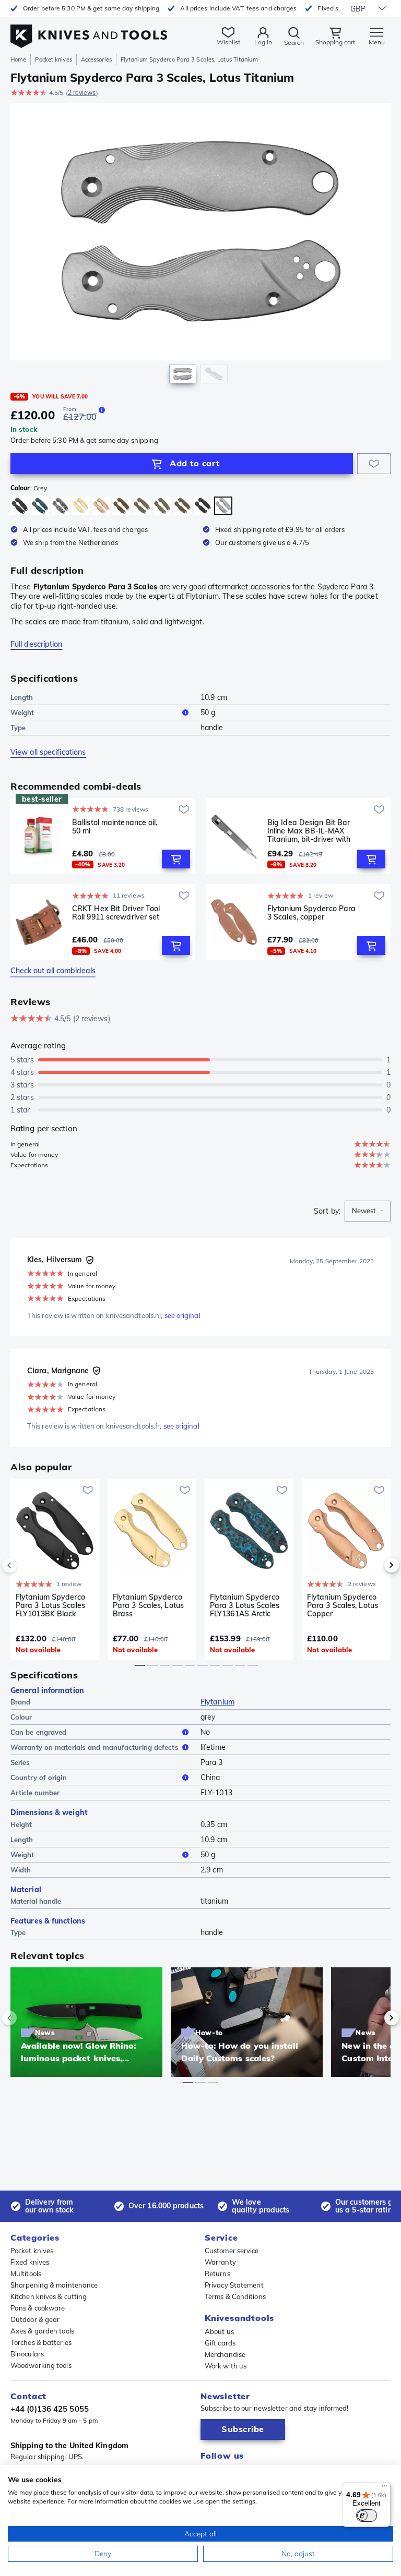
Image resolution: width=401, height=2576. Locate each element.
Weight (22, 712)
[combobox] (368, 1211)
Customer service (232, 2251)
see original (182, 1315)
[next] (374, 1565)
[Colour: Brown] (121, 506)
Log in (263, 42)
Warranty (220, 2262)
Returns (217, 2273)
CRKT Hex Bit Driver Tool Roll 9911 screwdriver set (116, 913)
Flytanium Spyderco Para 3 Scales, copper (311, 913)
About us (219, 2331)
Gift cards (220, 2343)
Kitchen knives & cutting (49, 2296)
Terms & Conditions (235, 2296)
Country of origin (39, 1777)
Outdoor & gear (35, 2319)
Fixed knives (30, 2262)
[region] (200, 246)
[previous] (27, 1565)
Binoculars (27, 2354)
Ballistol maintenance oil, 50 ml (115, 827)
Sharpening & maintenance (54, 2285)
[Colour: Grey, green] (162, 506)
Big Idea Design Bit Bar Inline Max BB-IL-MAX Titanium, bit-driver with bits (309, 831)
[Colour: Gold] (81, 506)
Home (18, 59)
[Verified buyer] (90, 1260)
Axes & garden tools (42, 2331)
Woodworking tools (41, 2365)
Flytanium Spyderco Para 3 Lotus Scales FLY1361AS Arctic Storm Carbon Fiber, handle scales (245, 1605)
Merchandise (225, 2354)
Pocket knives (53, 59)
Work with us (226, 2366)
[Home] (89, 31)
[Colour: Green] (142, 506)
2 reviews (82, 93)
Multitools (26, 2273)
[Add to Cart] (176, 859)
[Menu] (384, 2488)
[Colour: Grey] (223, 506)
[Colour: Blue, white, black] (60, 506)
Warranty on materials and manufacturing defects (95, 1747)
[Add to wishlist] (374, 464)
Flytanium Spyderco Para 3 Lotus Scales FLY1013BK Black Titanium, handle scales (50, 1605)
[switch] (367, 2515)
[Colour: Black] (20, 506)
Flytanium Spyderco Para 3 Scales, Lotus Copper (343, 1605)
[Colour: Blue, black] (40, 506)
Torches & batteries (41, 2342)
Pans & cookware (38, 2308)
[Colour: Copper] (101, 506)
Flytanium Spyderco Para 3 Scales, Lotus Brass (148, 1605)
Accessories (96, 59)
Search (294, 43)
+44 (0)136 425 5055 (50, 2409)
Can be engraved (39, 1732)
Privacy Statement (234, 2285)
